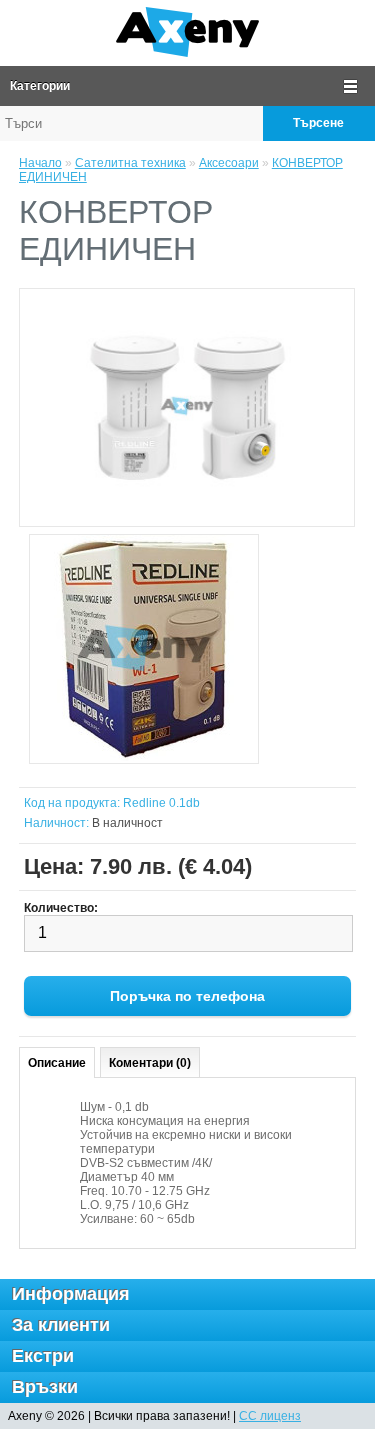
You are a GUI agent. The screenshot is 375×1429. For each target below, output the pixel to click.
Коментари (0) (150, 1063)
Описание (57, 1063)
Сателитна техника (130, 163)
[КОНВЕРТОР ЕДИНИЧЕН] (144, 650)
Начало (40, 163)
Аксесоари (229, 163)
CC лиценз (270, 1416)
